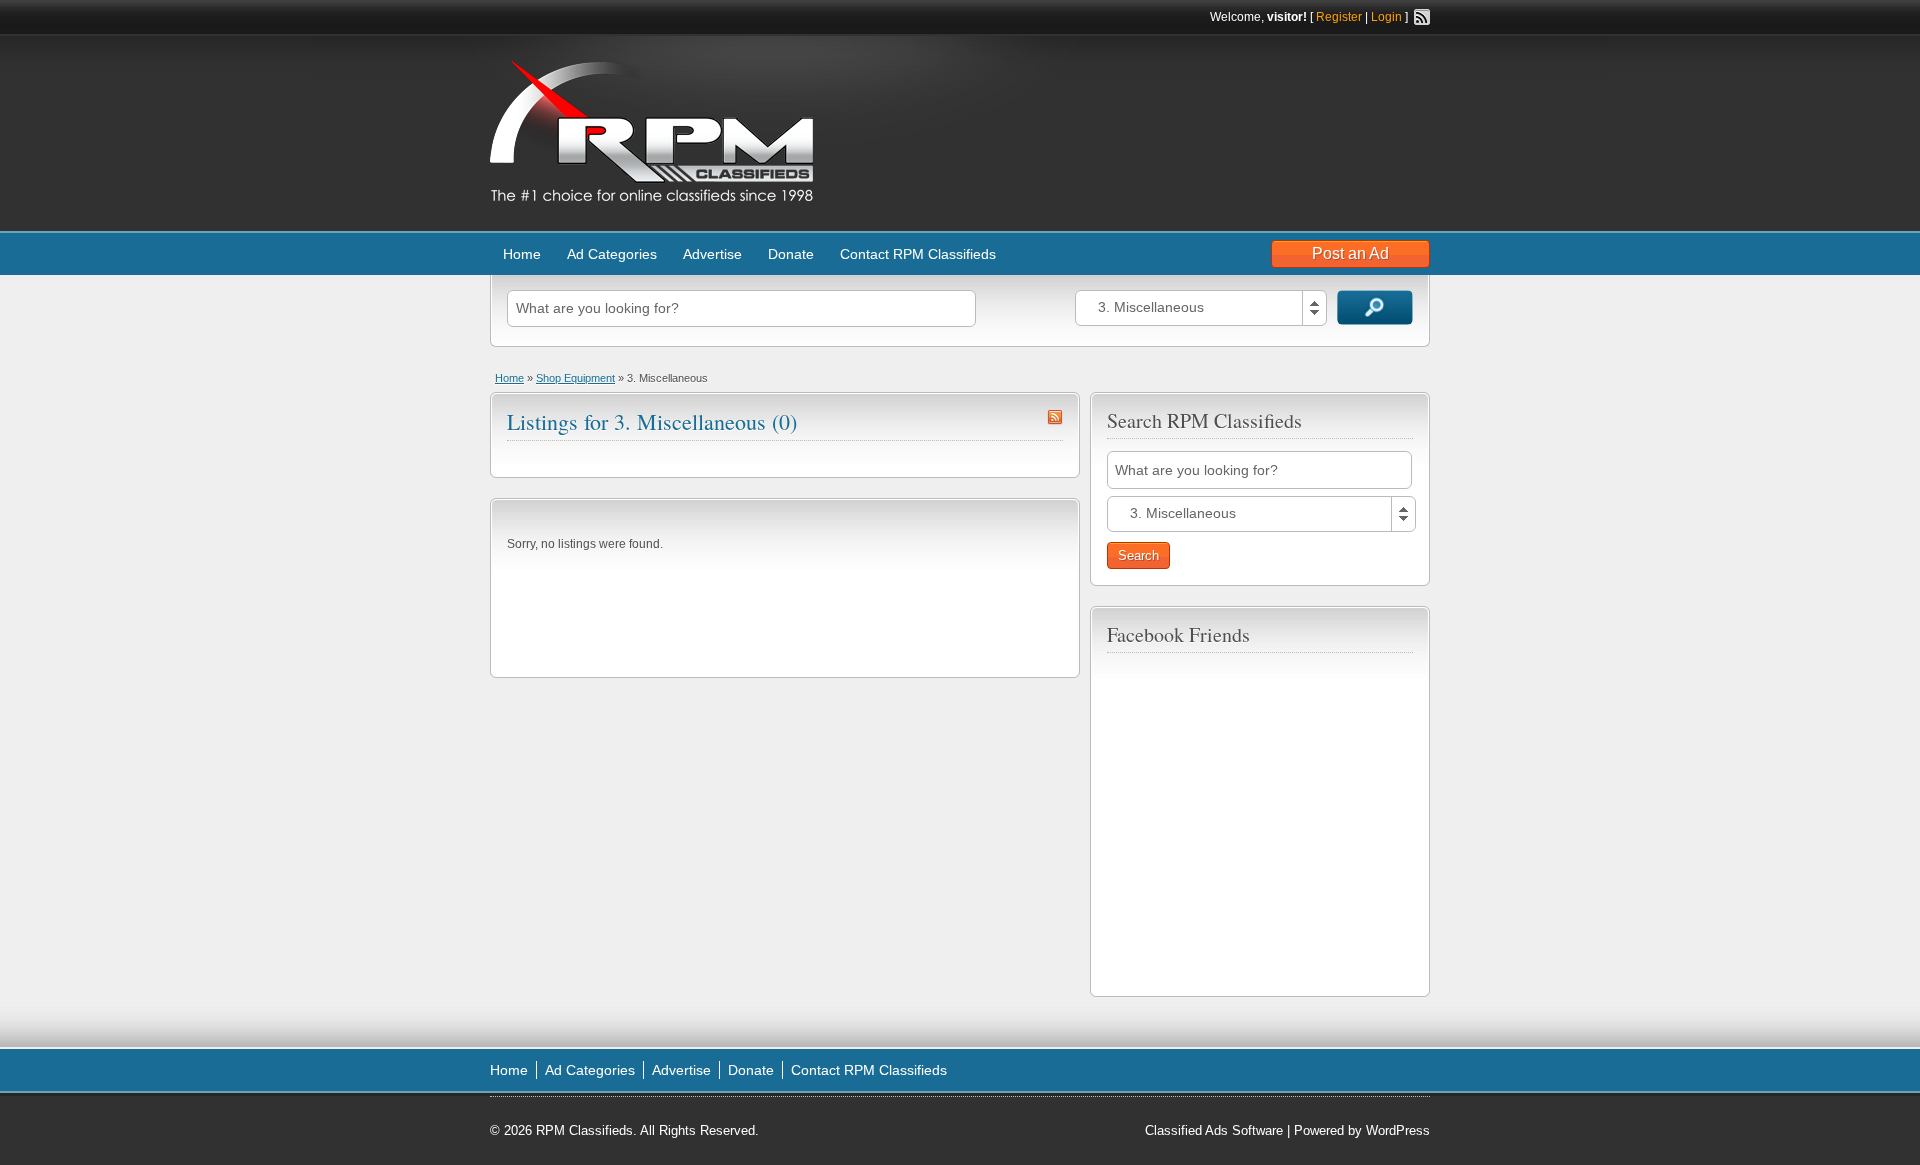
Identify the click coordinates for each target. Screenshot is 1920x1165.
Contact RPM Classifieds (918, 254)
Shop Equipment (575, 378)
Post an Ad (1350, 253)
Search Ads (1375, 307)
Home (522, 254)
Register (1339, 17)
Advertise (712, 254)
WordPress (1398, 1130)
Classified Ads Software (1214, 1130)
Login (1386, 17)
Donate (791, 254)
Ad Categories (612, 254)
